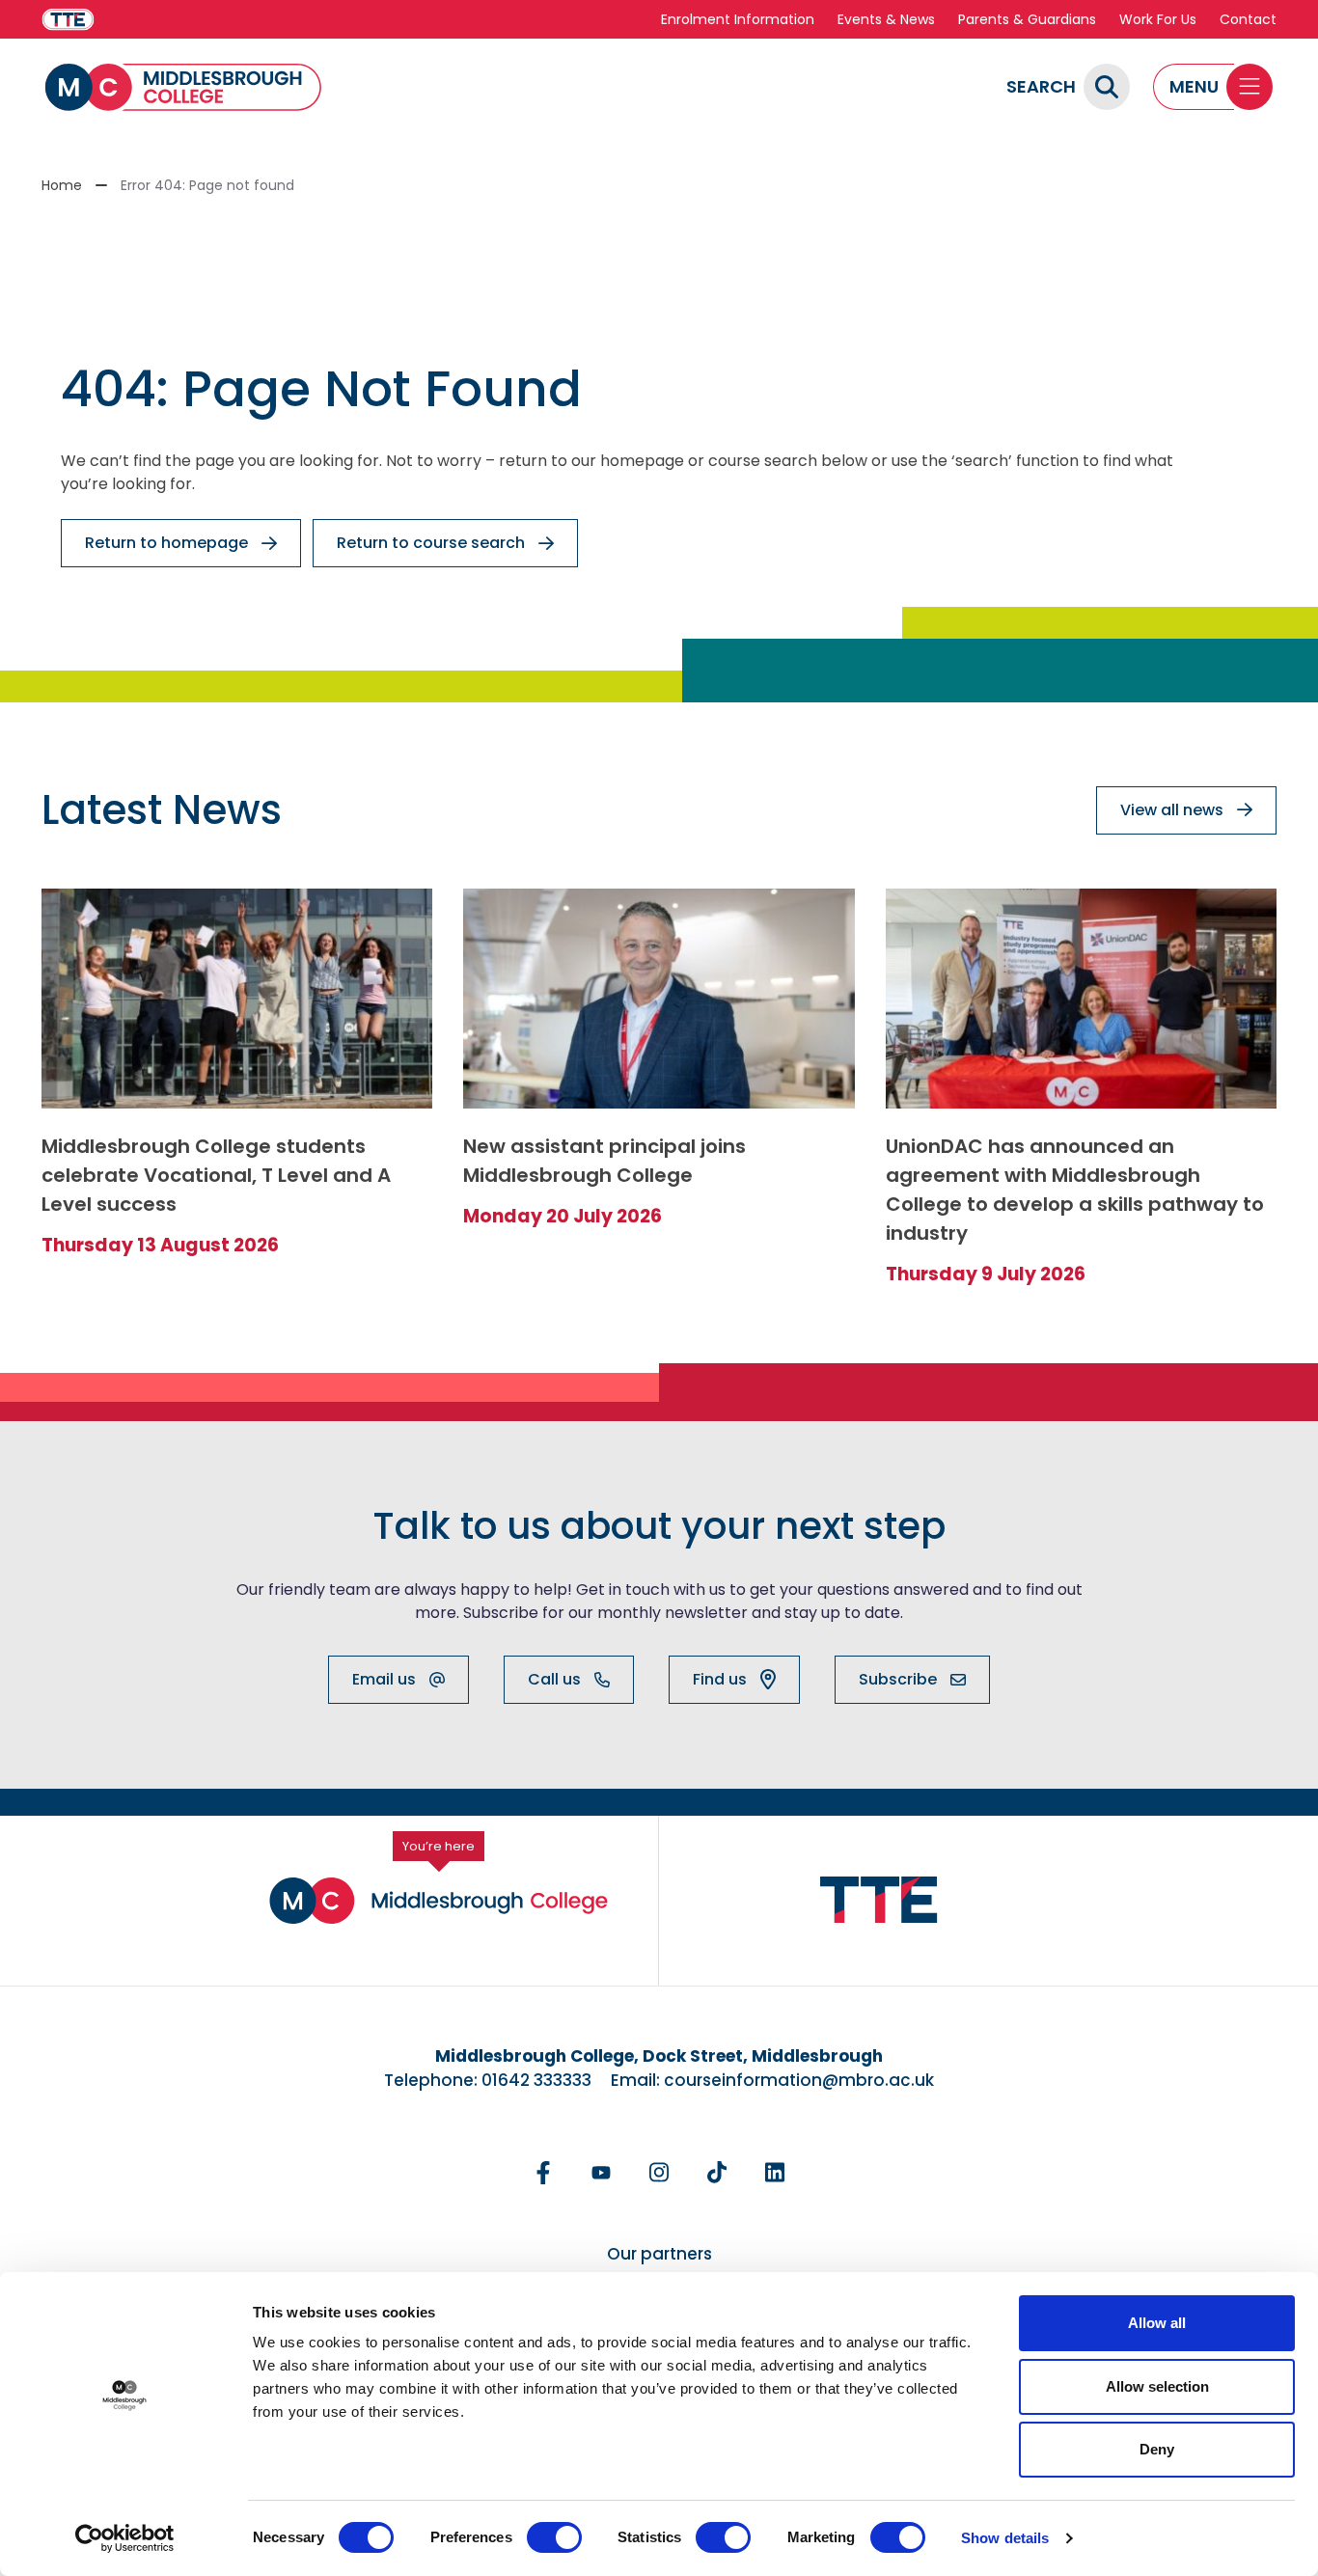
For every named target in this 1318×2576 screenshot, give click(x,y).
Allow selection (1157, 2386)
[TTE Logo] (879, 1900)
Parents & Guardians (1027, 19)
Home (62, 185)
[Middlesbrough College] (183, 87)
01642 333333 (536, 2080)
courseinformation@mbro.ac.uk (799, 2080)
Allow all (1157, 2323)
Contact (1248, 19)
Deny (1157, 2449)
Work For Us (1158, 19)
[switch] (554, 2537)
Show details (1005, 2538)
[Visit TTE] (68, 20)
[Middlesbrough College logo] (439, 1901)
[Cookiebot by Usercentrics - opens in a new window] (125, 2538)
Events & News (886, 19)
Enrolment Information (738, 19)
